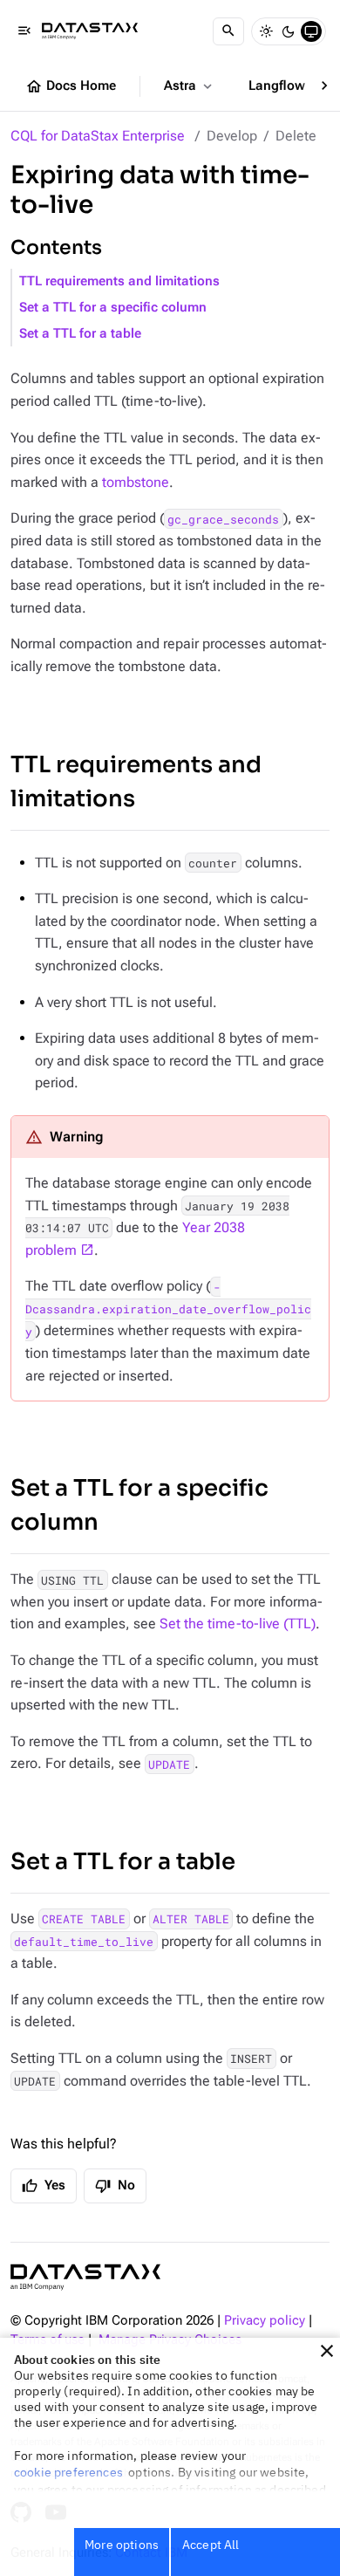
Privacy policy (265, 2321)
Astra (190, 86)
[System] (311, 31)
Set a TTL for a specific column (113, 308)
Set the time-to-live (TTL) (238, 1624)
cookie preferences (68, 2472)
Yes (44, 2186)
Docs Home (71, 86)
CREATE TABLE (84, 1919)
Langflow (286, 86)
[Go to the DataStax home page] (85, 2277)
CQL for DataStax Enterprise (98, 136)
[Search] (228, 31)
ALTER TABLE (191, 1919)
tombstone (136, 482)
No (115, 2186)
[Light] (266, 31)
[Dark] (289, 31)
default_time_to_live (84, 1942)
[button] (327, 2351)
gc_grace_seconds (223, 518)
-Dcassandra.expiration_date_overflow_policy (168, 1309)
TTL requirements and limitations (119, 281)
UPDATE (169, 1764)
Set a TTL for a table (80, 334)
